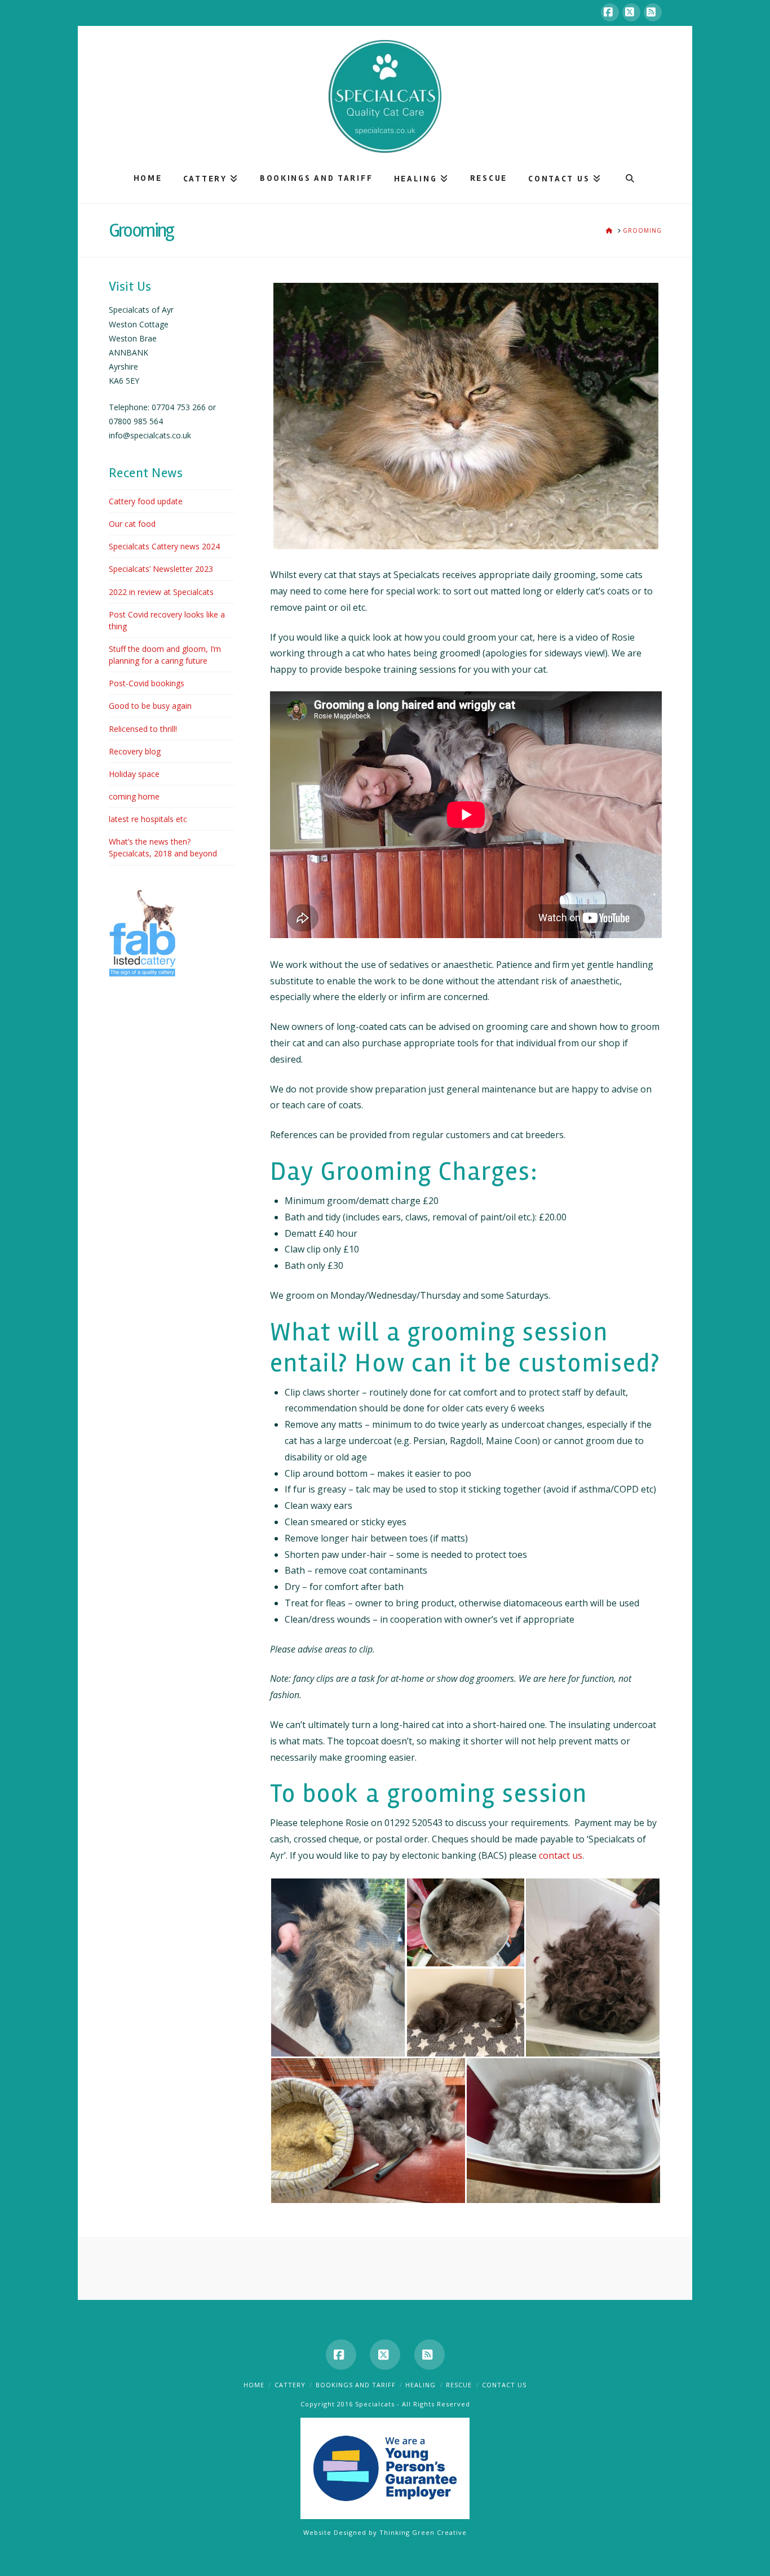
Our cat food (132, 524)
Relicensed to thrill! (143, 729)
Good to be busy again (150, 706)
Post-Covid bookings (147, 683)
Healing (421, 2385)
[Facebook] (610, 12)
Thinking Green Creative (423, 2532)
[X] (631, 12)
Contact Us (504, 2385)
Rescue (459, 2385)
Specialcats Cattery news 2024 (164, 546)
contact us (561, 1855)
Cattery (290, 2385)
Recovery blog (135, 751)
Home (254, 2385)
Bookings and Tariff (356, 2385)
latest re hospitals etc (148, 819)
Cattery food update (146, 501)
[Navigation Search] (630, 178)
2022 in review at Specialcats (161, 592)
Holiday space (134, 774)
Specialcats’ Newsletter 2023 (161, 569)
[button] (338, 1967)
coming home (134, 796)
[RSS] (653, 12)
